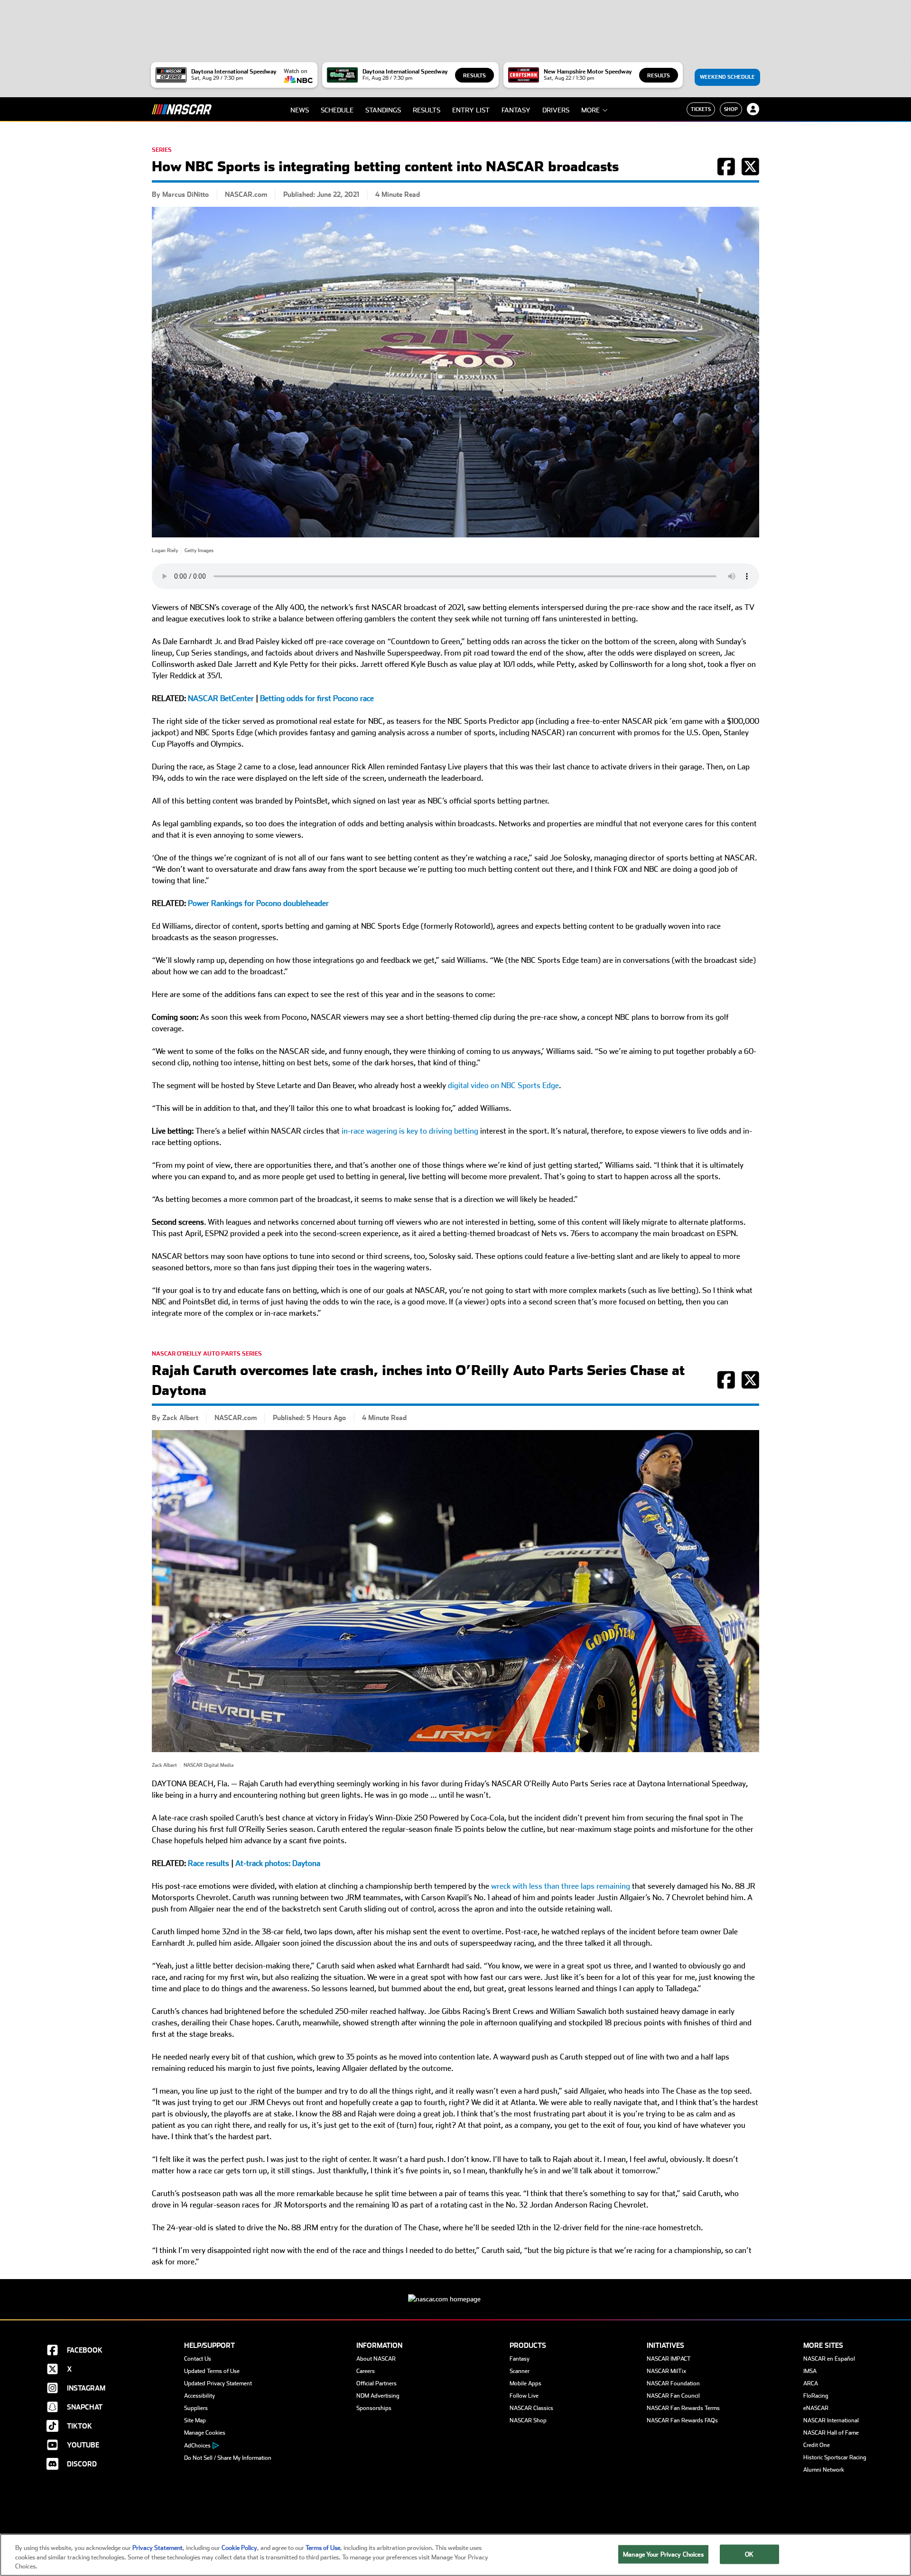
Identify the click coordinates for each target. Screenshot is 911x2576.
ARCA (811, 2383)
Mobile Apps (525, 2383)
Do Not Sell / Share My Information (228, 2458)
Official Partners (376, 2383)
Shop (731, 109)
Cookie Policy (239, 2548)
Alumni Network (824, 2470)
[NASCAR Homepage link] (455, 2292)
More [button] (590, 110)
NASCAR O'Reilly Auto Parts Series (207, 1354)
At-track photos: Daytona (278, 1863)
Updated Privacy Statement (218, 2383)
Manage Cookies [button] (205, 2433)
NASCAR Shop (528, 2420)
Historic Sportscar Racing (835, 2457)
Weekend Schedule (727, 77)
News (300, 110)
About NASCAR (376, 2359)
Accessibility (200, 2396)
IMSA (810, 2371)
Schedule (337, 110)
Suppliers (196, 2408)
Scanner (520, 2371)
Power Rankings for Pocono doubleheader (258, 903)
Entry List (471, 110)
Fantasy (516, 110)
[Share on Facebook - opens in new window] (726, 172)
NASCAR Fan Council (673, 2396)
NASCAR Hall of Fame (831, 2433)
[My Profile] (753, 109)
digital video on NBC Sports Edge (503, 1085)
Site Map (195, 2420)
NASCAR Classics (531, 2408)
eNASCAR (816, 2408)
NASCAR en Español (829, 2359)
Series (162, 150)
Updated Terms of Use (212, 2371)
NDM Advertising (378, 2396)
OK (749, 2554)
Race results (209, 1863)
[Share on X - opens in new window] (750, 172)
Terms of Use (323, 2548)
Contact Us (198, 2359)
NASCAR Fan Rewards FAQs (682, 2420)
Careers (366, 2371)
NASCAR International (831, 2420)
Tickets (701, 109)
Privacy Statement (158, 2548)
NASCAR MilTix (666, 2371)
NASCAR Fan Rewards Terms (683, 2408)
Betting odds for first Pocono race (317, 698)
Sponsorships (374, 2408)
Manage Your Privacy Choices (663, 2554)
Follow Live (524, 2396)
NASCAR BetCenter (221, 698)
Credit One (817, 2445)
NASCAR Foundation (673, 2383)
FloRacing (816, 2396)
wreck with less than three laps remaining (561, 1886)
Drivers (556, 110)
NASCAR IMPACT (669, 2359)
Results (474, 76)
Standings (383, 110)
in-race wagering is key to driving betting (410, 1131)
